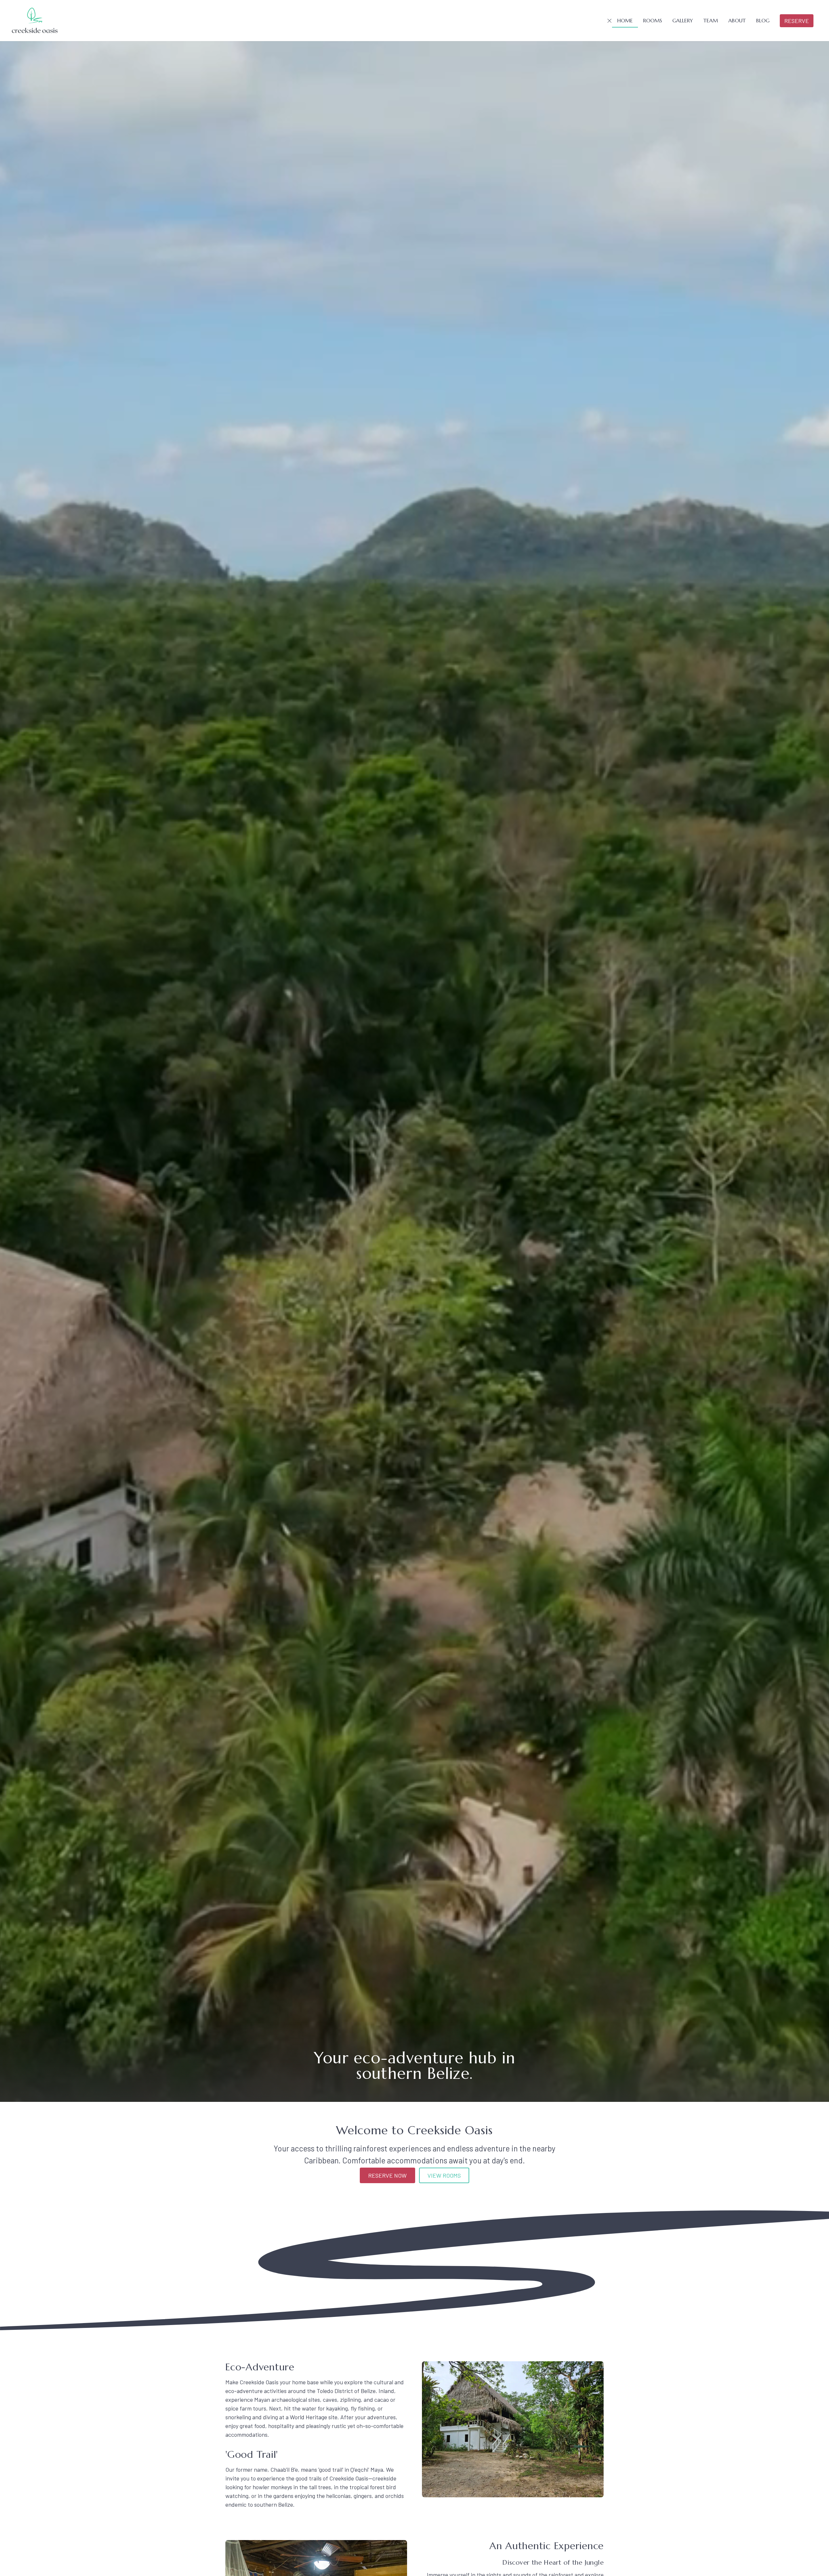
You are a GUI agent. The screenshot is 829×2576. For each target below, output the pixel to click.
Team (711, 20)
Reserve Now (387, 2175)
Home (625, 20)
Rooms (653, 20)
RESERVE (797, 21)
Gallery (683, 20)
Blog (763, 20)
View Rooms (444, 2175)
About (737, 20)
